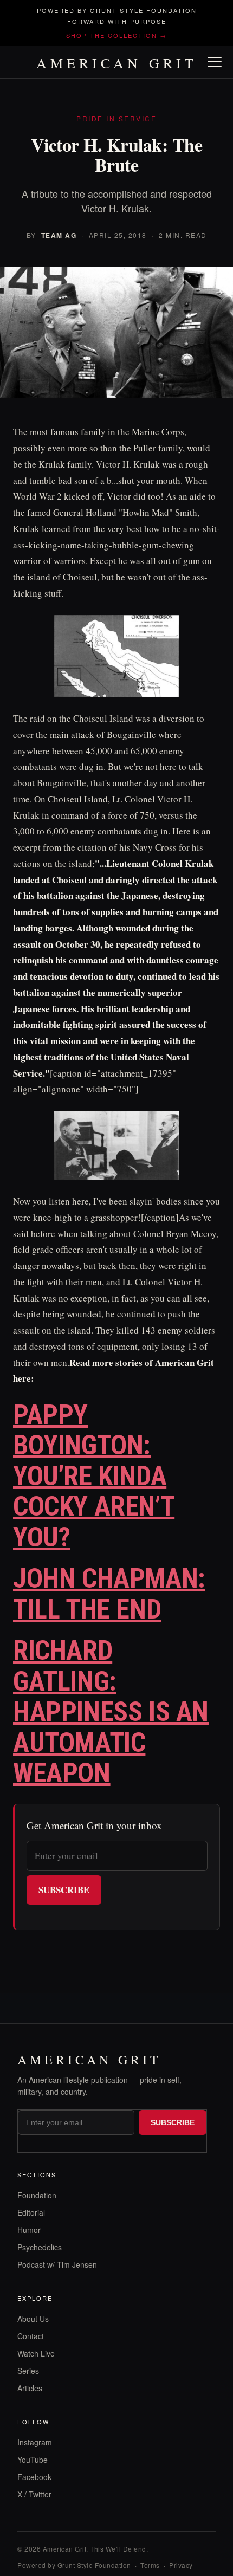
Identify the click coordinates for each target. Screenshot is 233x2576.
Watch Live (36, 2353)
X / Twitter (34, 2494)
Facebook (34, 2477)
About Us (33, 2319)
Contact (31, 2336)
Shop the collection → (116, 35)
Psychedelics (40, 2247)
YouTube (33, 2460)
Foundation (37, 2195)
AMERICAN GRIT (117, 63)
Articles (30, 2388)
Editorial (31, 2212)
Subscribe (64, 1890)
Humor (29, 2230)
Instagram (35, 2442)
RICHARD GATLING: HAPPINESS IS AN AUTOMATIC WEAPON (111, 1712)
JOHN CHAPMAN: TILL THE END (109, 1594)
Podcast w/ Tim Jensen (57, 2264)
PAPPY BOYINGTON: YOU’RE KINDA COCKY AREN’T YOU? (94, 1476)
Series (28, 2371)
